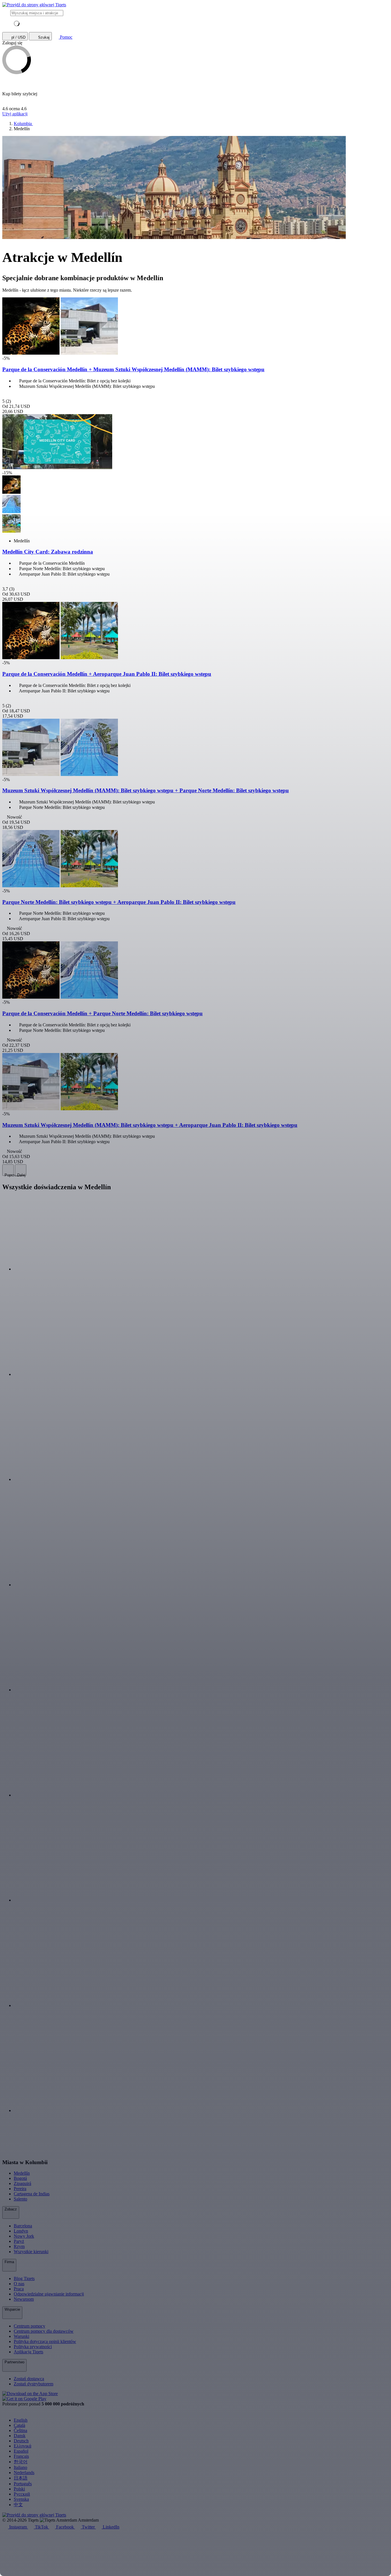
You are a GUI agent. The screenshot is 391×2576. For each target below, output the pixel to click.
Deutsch (21, 2441)
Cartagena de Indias (32, 2194)
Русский (22, 2494)
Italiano (20, 2467)
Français (21, 2456)
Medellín (22, 2173)
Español (21, 2451)
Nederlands (24, 2473)
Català (19, 2425)
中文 (18, 2505)
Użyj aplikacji (15, 114)
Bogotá (20, 2178)
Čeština (20, 2430)
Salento (20, 2199)
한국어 (21, 2462)
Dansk (20, 2436)
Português (23, 2484)
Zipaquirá (22, 2183)
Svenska (21, 2499)
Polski (19, 2489)
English (21, 2420)
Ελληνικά (22, 2446)
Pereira (20, 2189)
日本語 (21, 2478)
